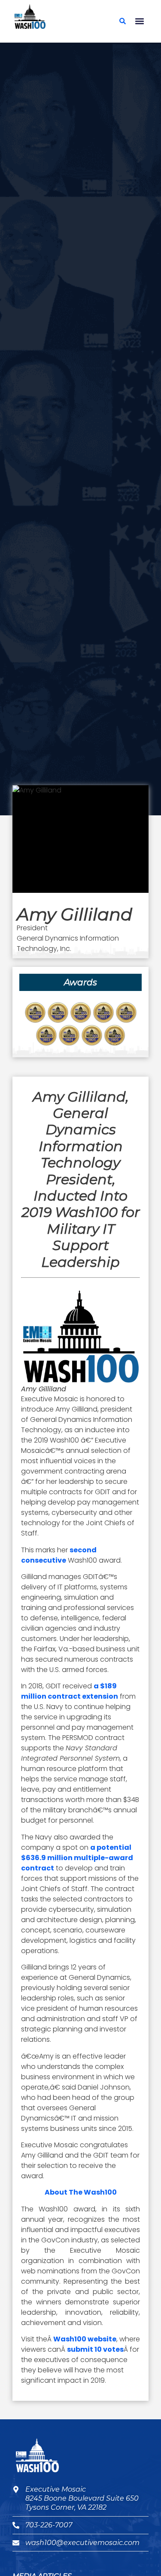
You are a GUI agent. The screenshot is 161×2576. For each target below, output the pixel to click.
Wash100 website (85, 2339)
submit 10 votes (95, 2349)
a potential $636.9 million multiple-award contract (77, 1858)
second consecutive (59, 1555)
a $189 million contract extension (70, 1691)
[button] (139, 21)
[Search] (122, 21)
